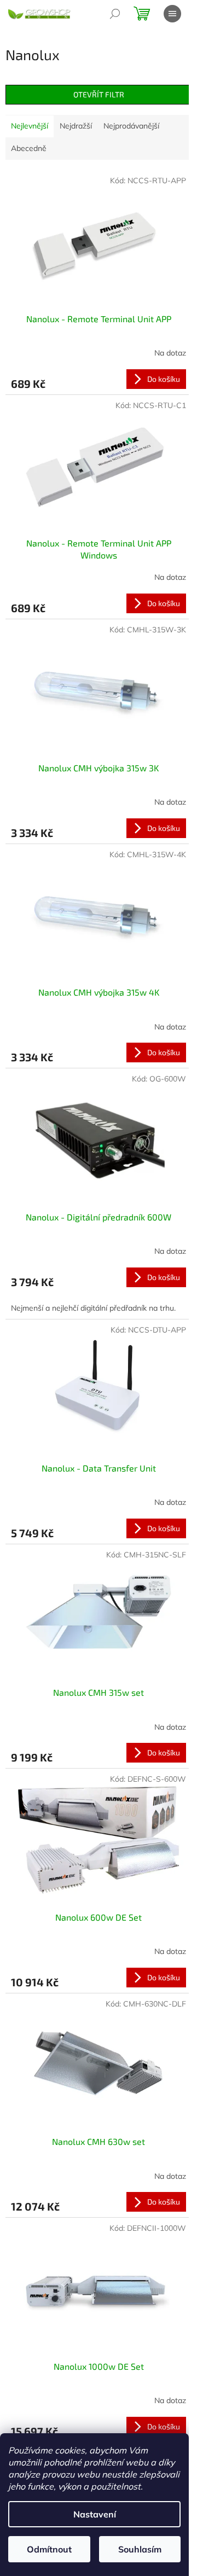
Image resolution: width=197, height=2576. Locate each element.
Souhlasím (140, 2549)
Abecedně (29, 148)
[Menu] (172, 14)
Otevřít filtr (99, 94)
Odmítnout (49, 2549)
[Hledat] (115, 14)
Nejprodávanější (131, 126)
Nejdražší (76, 126)
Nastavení (95, 2514)
